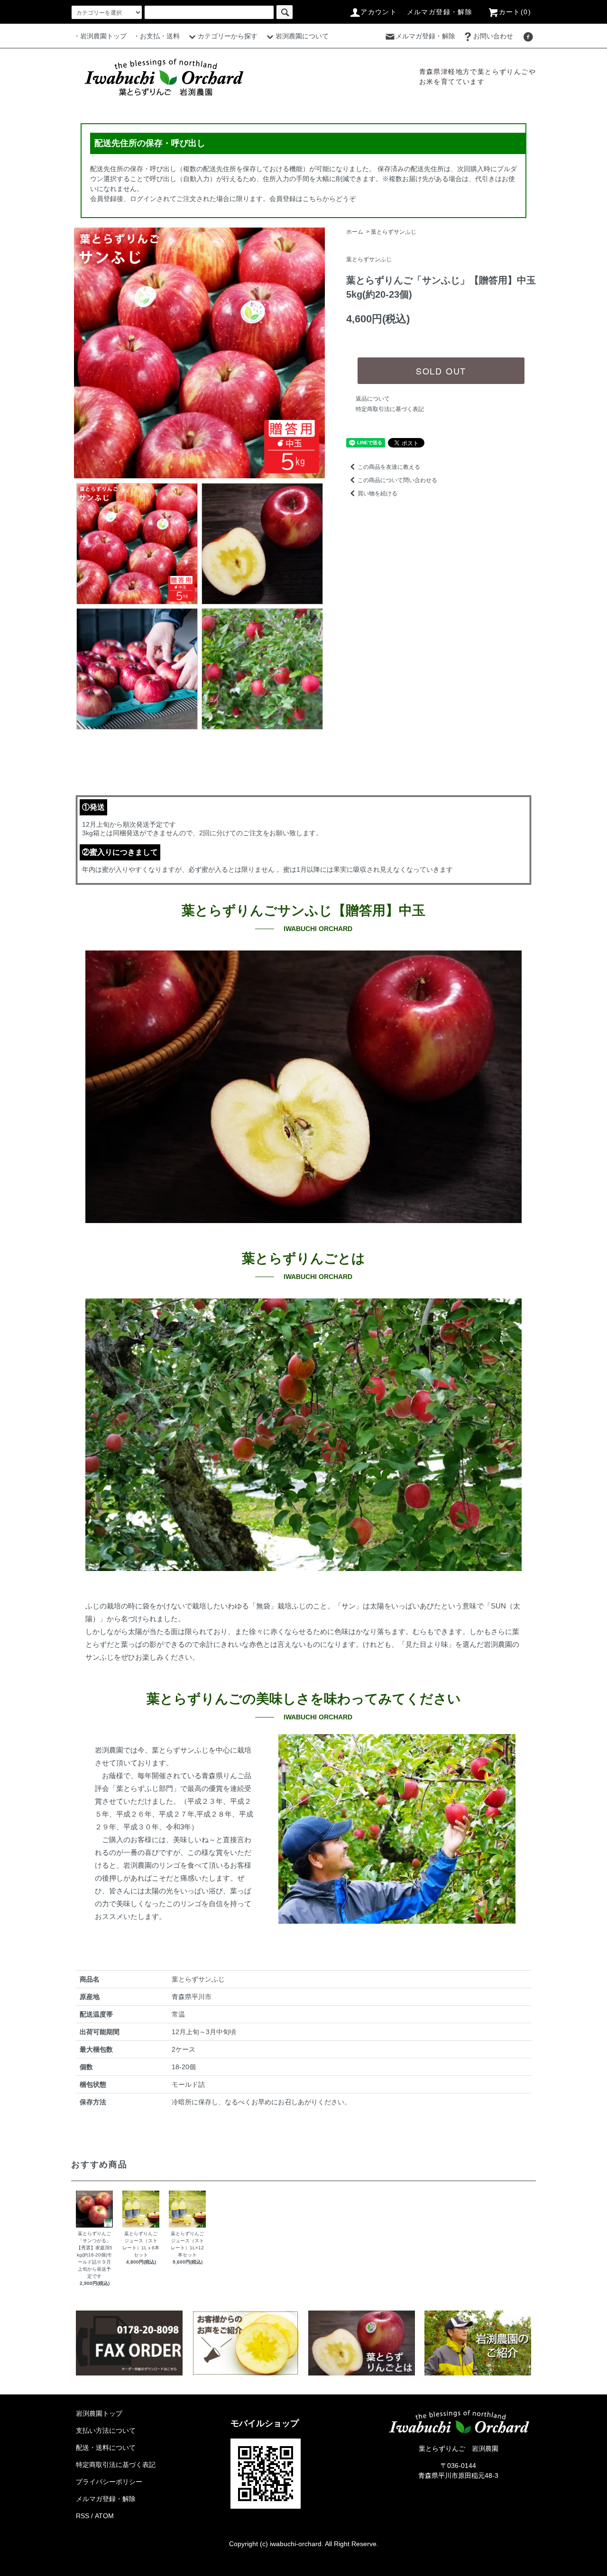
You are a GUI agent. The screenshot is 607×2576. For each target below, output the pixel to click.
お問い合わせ (493, 36)
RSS (83, 2516)
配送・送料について (106, 2448)
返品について (373, 399)
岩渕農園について (302, 36)
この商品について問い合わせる (397, 480)
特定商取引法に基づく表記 (390, 409)
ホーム (355, 232)
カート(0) (515, 12)
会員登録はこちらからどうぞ (313, 199)
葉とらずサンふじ (394, 232)
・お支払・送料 (156, 36)
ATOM (104, 2516)
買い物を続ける (377, 493)
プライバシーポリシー (109, 2482)
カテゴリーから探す (228, 36)
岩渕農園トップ (99, 2413)
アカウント (379, 12)
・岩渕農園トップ (100, 36)
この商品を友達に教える (389, 467)
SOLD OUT (441, 371)
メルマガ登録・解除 (440, 12)
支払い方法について (106, 2430)
